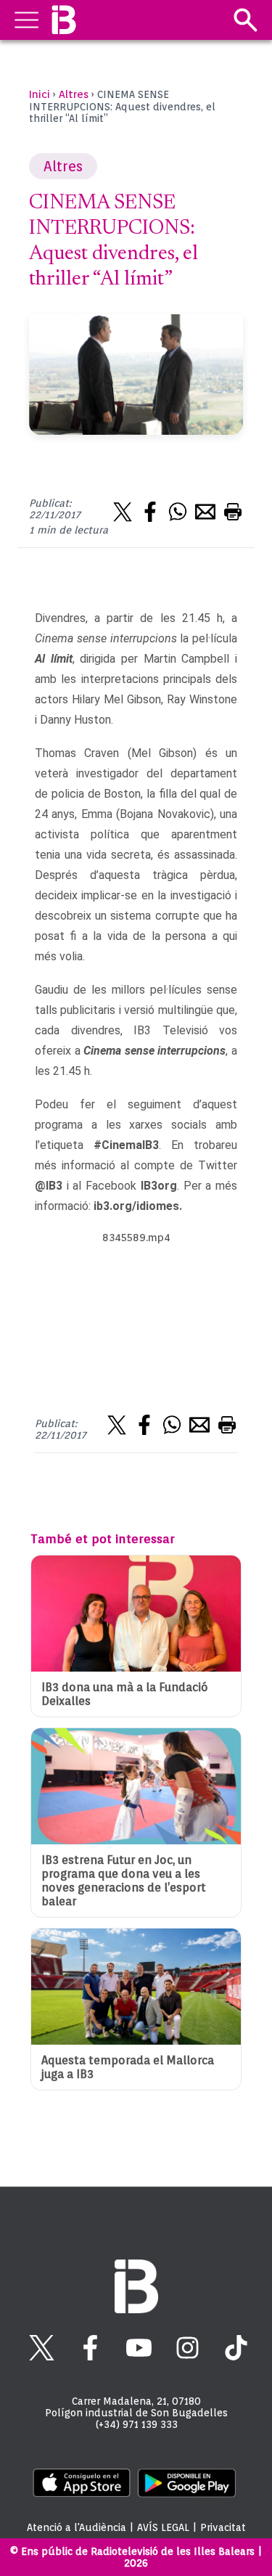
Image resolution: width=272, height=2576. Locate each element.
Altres (74, 94)
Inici (40, 94)
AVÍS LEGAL (163, 2527)
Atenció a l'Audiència (77, 2527)
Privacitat (223, 2527)
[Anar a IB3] (63, 20)
